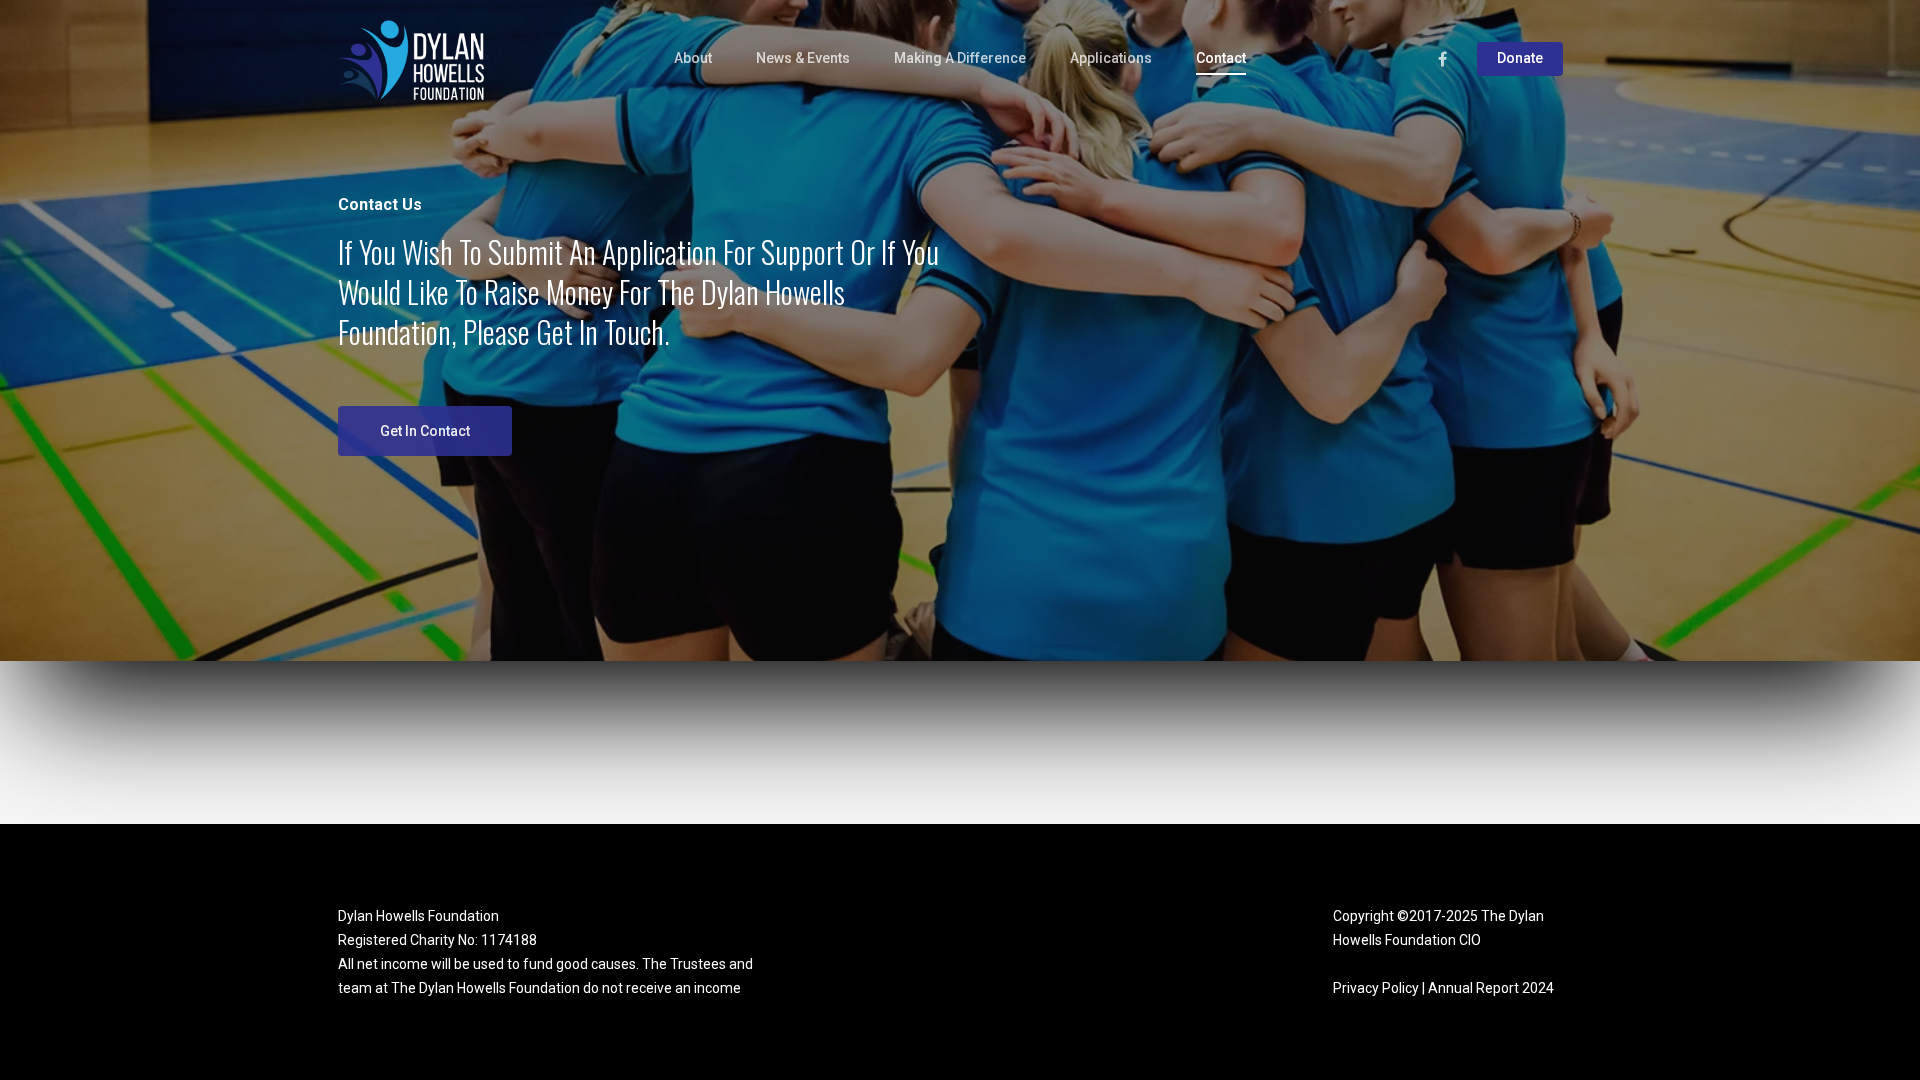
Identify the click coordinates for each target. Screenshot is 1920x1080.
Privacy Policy (1376, 988)
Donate (1520, 58)
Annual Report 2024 (1491, 988)
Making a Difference (960, 58)
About (693, 58)
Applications (1111, 58)
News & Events (803, 58)
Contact (1221, 58)
